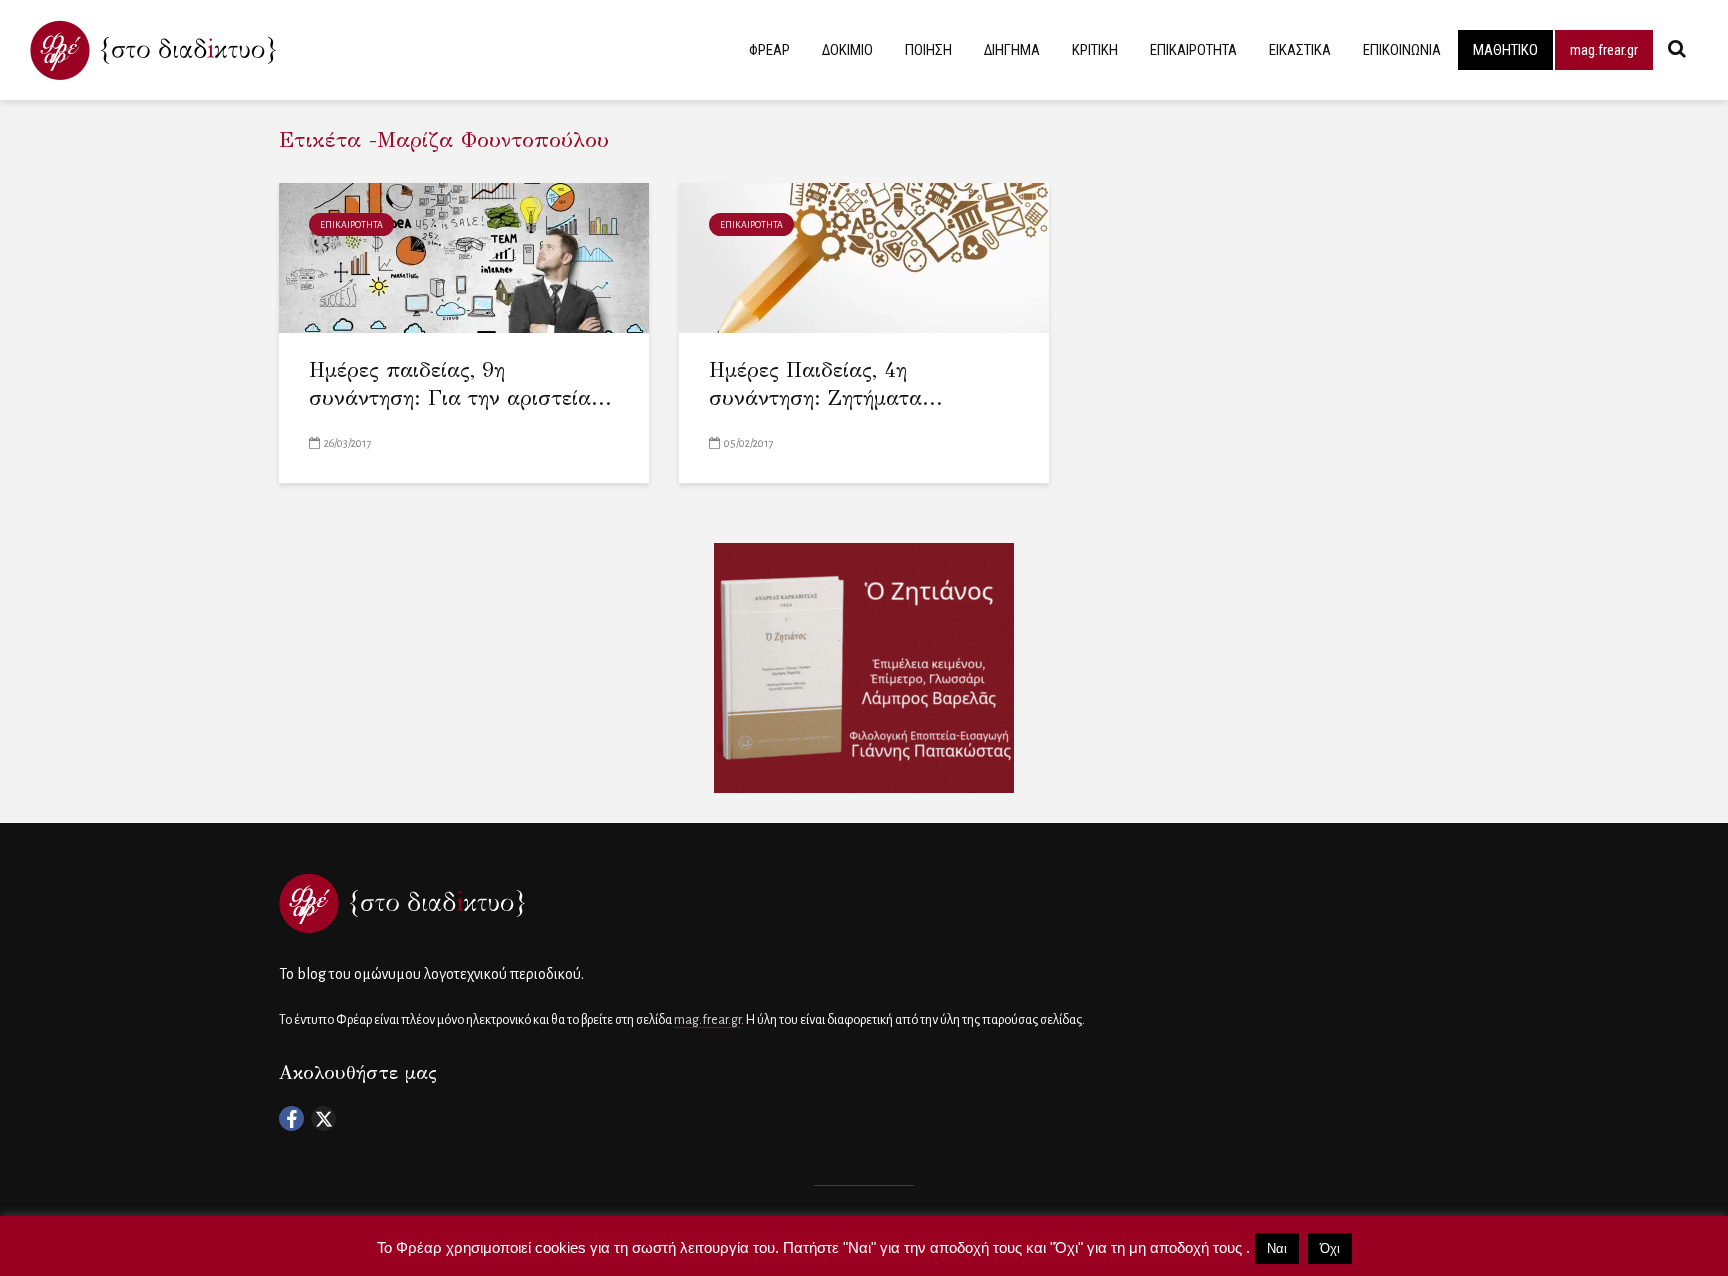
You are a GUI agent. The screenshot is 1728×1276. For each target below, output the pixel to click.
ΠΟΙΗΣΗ (928, 50)
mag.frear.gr (1604, 50)
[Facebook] (291, 1118)
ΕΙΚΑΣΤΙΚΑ (1300, 50)
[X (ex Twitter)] (323, 1118)
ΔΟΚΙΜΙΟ (847, 50)
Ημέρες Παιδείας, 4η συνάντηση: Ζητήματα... (826, 384)
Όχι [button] (1330, 1248)
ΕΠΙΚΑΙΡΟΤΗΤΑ (1193, 50)
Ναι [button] (1277, 1248)
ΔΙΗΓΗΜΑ (1012, 50)
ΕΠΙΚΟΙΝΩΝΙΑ (1402, 50)
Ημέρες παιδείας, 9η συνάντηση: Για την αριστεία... (460, 384)
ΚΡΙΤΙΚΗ (1095, 50)
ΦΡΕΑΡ (769, 50)
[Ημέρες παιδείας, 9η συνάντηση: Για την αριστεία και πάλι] (464, 256)
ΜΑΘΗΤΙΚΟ (1505, 50)
